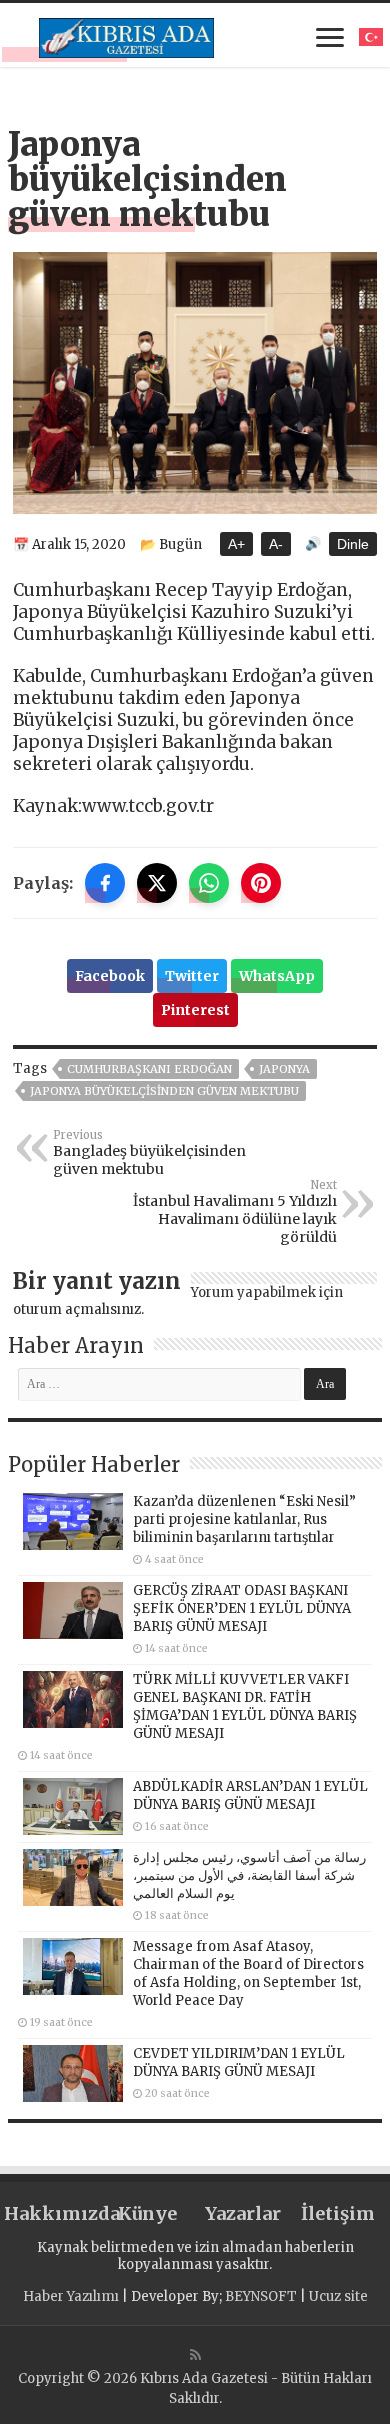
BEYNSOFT (261, 2296)
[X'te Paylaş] (157, 883)
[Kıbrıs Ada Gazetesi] (126, 35)
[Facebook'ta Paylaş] (105, 883)
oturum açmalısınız (77, 1309)
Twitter (192, 976)
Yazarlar (243, 2213)
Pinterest (195, 1010)
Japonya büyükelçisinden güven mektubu (164, 1091)
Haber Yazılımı (71, 2296)
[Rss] (195, 2355)
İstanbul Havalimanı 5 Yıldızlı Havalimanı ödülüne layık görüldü (235, 1212)
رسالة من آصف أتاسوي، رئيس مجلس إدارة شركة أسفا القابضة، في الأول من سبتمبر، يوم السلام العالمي (249, 1875)
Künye (147, 2213)
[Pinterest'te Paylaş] (261, 883)
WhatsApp (277, 976)
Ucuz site (338, 2296)
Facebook (110, 976)
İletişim (338, 2213)
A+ (236, 544)
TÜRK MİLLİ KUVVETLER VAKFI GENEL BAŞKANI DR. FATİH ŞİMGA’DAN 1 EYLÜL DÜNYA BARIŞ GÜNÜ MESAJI (245, 1706)
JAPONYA (284, 1069)
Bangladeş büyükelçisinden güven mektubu (149, 1153)
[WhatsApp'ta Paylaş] (209, 883)
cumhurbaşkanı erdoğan (149, 1069)
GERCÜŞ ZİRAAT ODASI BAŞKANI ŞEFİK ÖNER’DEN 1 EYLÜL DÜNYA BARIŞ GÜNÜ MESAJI (242, 1608)
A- (276, 544)
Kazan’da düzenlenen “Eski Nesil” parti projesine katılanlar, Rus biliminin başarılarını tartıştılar (244, 1519)
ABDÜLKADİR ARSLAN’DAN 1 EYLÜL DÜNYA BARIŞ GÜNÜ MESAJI (250, 1795)
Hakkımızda (52, 2213)
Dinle (353, 544)
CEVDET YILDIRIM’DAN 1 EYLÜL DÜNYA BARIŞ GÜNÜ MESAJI (239, 2062)
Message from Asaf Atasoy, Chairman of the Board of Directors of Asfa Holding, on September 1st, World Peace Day (248, 1973)
